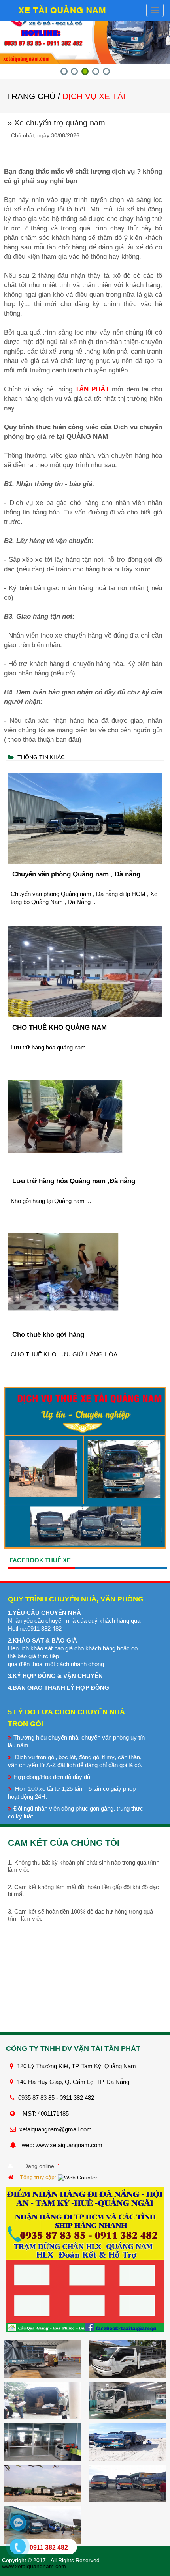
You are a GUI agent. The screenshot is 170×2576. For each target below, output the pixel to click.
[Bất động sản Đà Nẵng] (12, 2177)
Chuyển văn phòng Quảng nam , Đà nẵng (76, 874)
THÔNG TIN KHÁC (41, 757)
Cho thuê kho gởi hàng (48, 1335)
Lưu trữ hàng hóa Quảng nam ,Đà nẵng (74, 1181)
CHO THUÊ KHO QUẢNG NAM (59, 1028)
